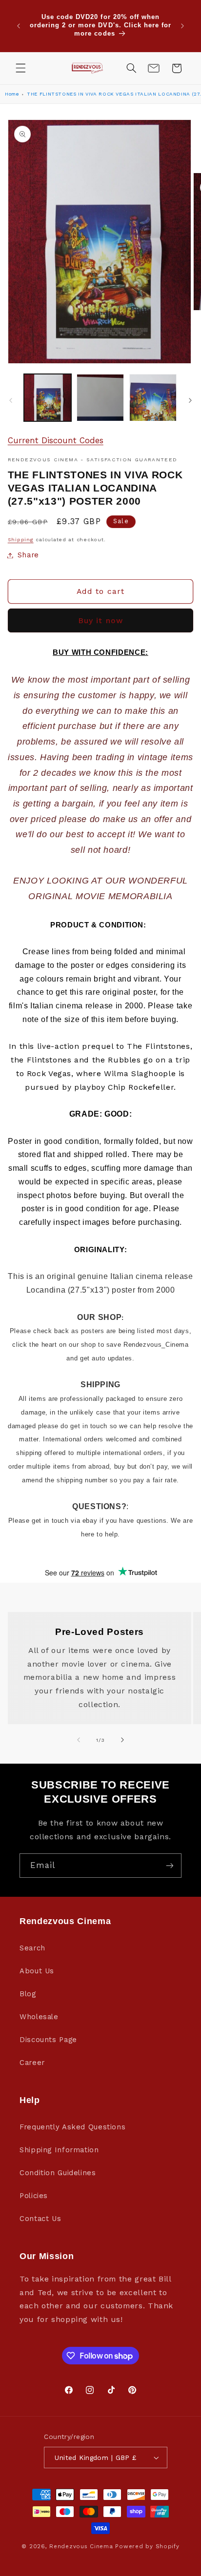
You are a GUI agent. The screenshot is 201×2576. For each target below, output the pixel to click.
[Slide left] (11, 400)
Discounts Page (48, 2040)
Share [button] (28, 555)
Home (12, 94)
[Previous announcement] (19, 26)
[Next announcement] (182, 26)
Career (32, 2063)
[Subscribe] (170, 1865)
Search (32, 1948)
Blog (28, 1994)
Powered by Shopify (147, 2546)
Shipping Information (59, 2150)
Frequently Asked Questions (72, 2127)
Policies (34, 2196)
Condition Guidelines (58, 2173)
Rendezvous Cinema (81, 2546)
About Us (37, 1971)
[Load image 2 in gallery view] (100, 398)
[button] (20, 68)
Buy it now (100, 620)
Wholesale (39, 2017)
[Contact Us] (154, 68)
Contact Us (40, 2219)
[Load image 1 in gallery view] (48, 398)
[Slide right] (190, 400)
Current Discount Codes (56, 440)
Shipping (21, 540)
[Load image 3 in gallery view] (153, 398)
